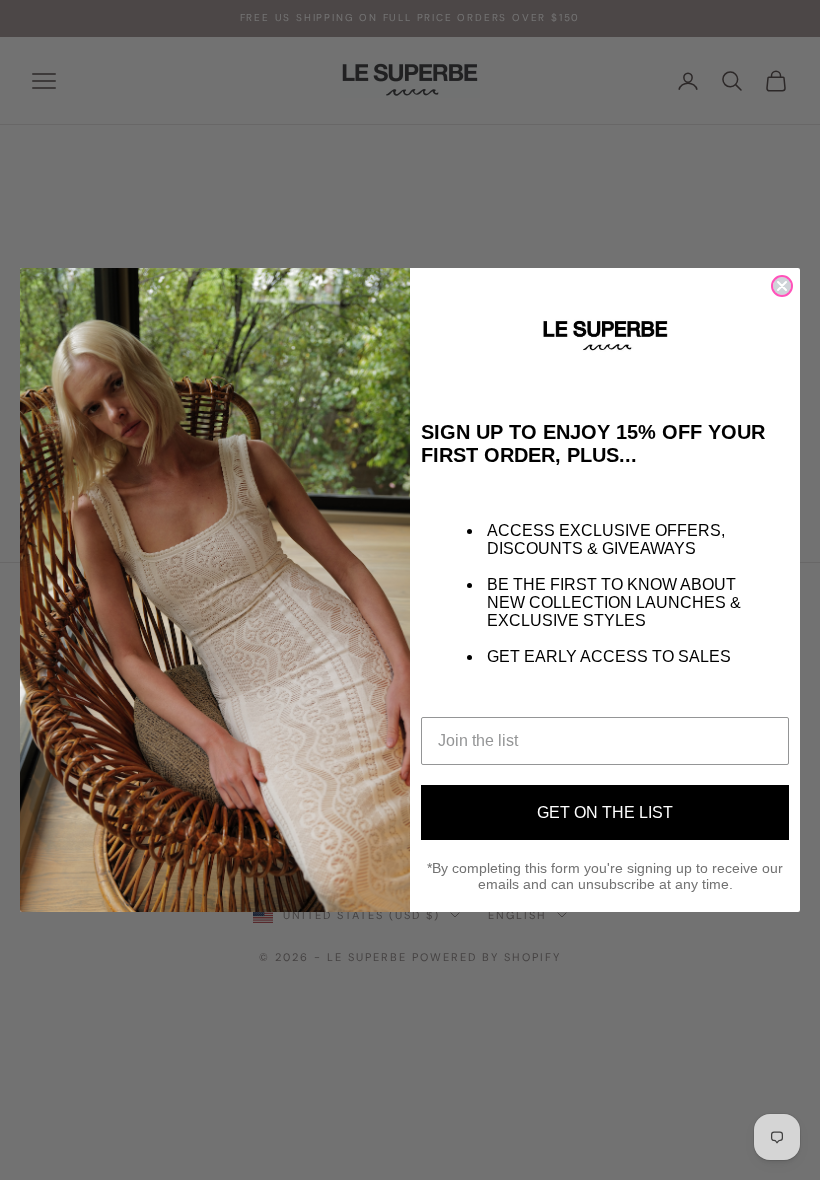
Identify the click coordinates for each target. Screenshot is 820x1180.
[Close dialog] (782, 286)
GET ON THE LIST (605, 812)
